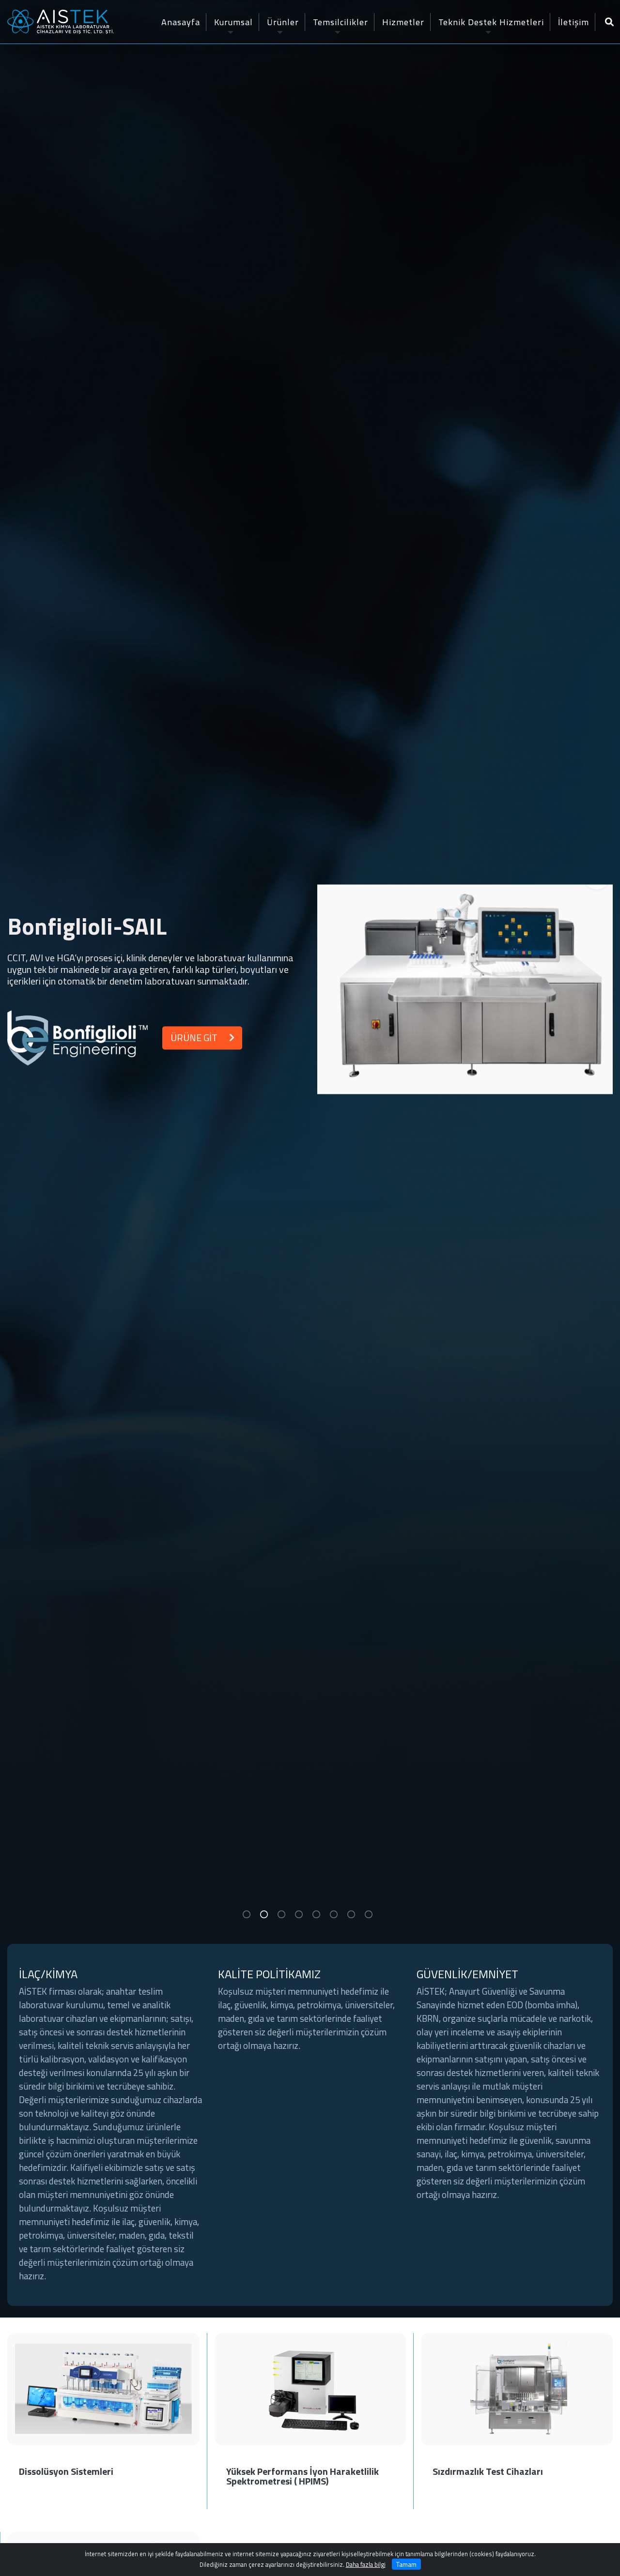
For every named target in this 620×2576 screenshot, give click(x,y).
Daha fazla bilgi (366, 2564)
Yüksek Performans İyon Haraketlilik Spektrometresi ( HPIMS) (302, 2476)
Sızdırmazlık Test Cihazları (488, 2471)
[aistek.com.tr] (61, 21)
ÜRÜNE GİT (194, 1038)
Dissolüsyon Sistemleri (66, 2471)
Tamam (406, 2564)
